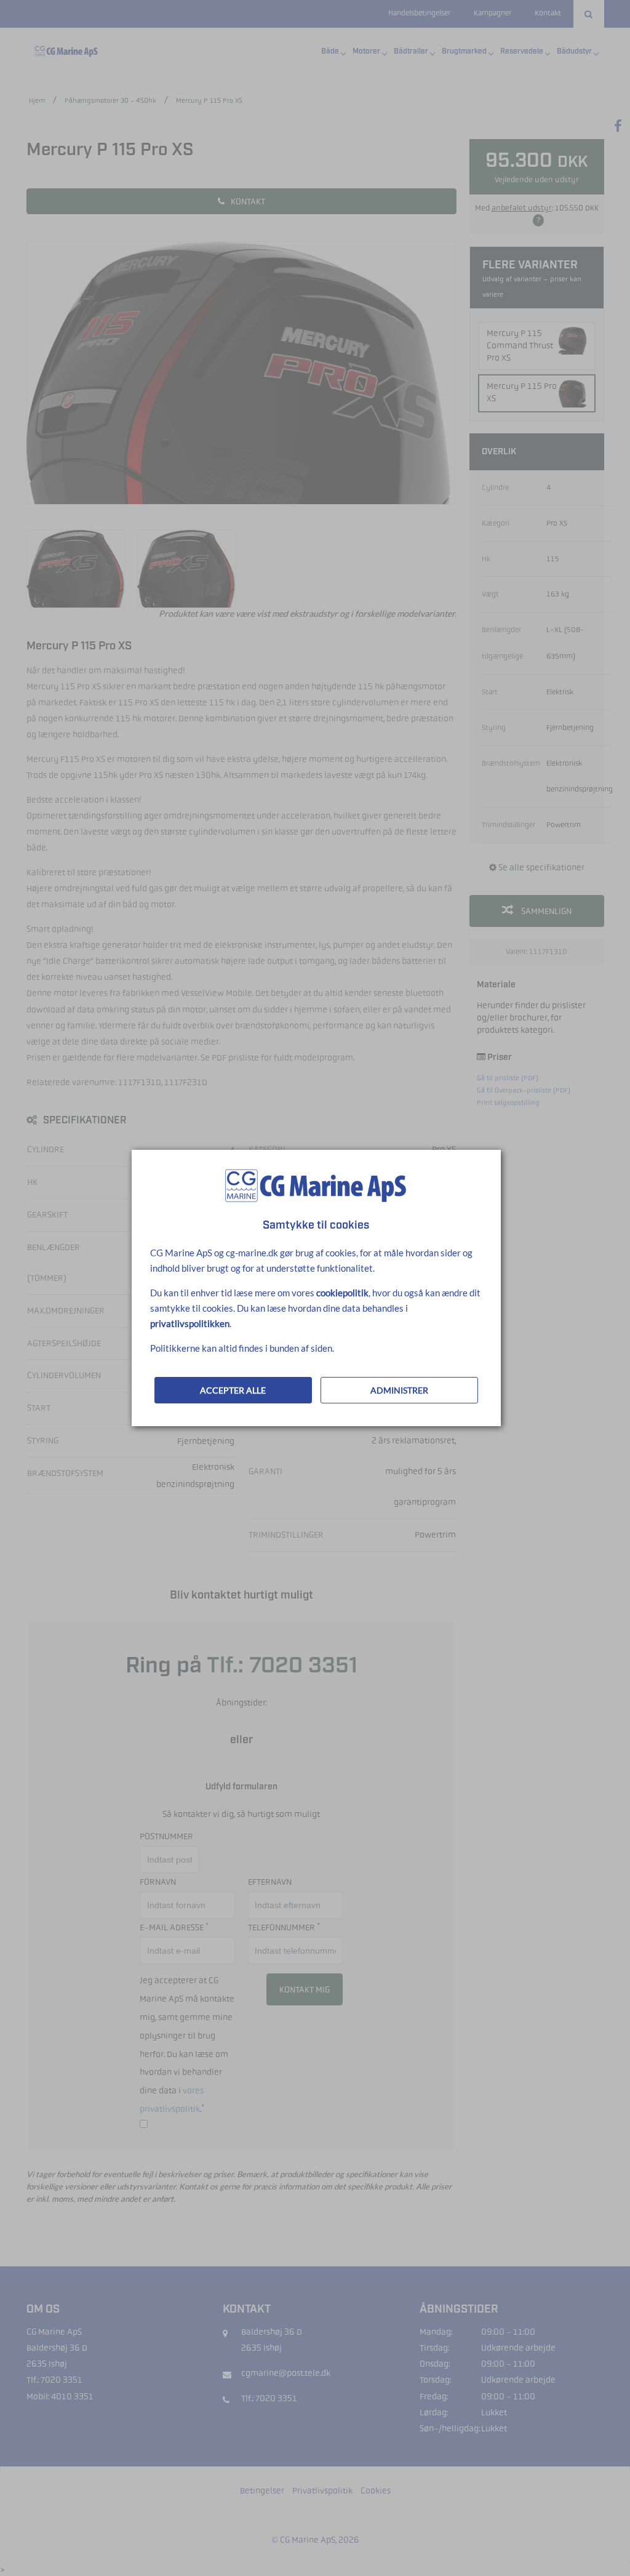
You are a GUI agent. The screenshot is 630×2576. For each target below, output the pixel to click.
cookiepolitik (342, 1293)
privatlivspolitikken (190, 1323)
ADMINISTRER (399, 1390)
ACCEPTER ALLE (233, 1390)
